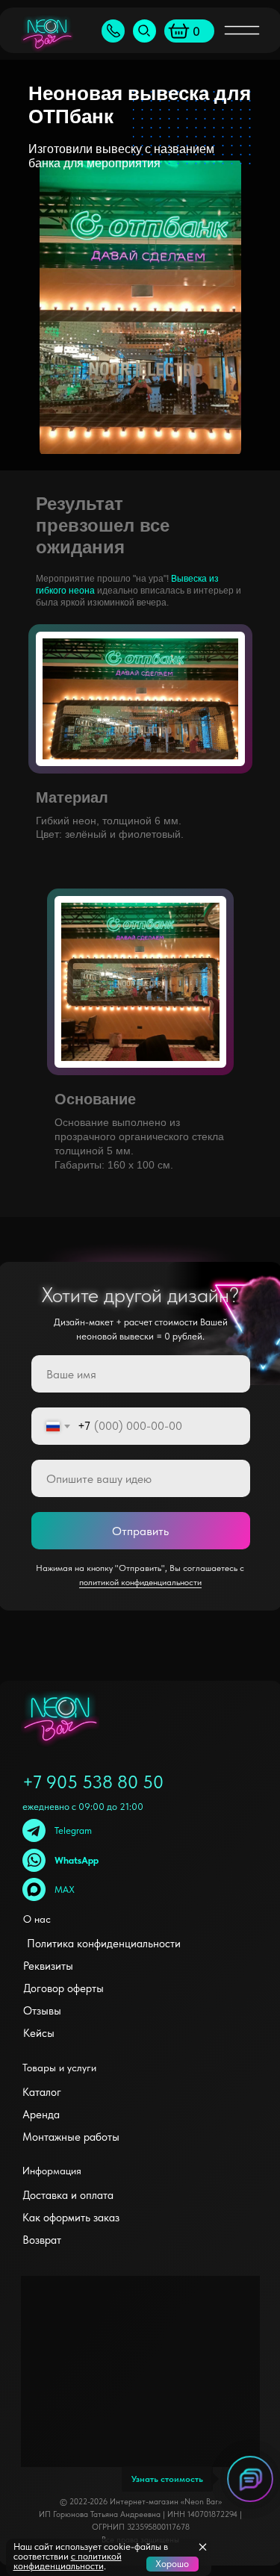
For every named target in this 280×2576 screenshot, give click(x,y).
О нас (37, 1919)
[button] (113, 31)
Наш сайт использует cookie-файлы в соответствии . (91, 2556)
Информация (52, 2171)
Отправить (140, 1531)
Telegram (73, 1830)
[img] (144, 31)
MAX (65, 1889)
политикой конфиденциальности (140, 1582)
